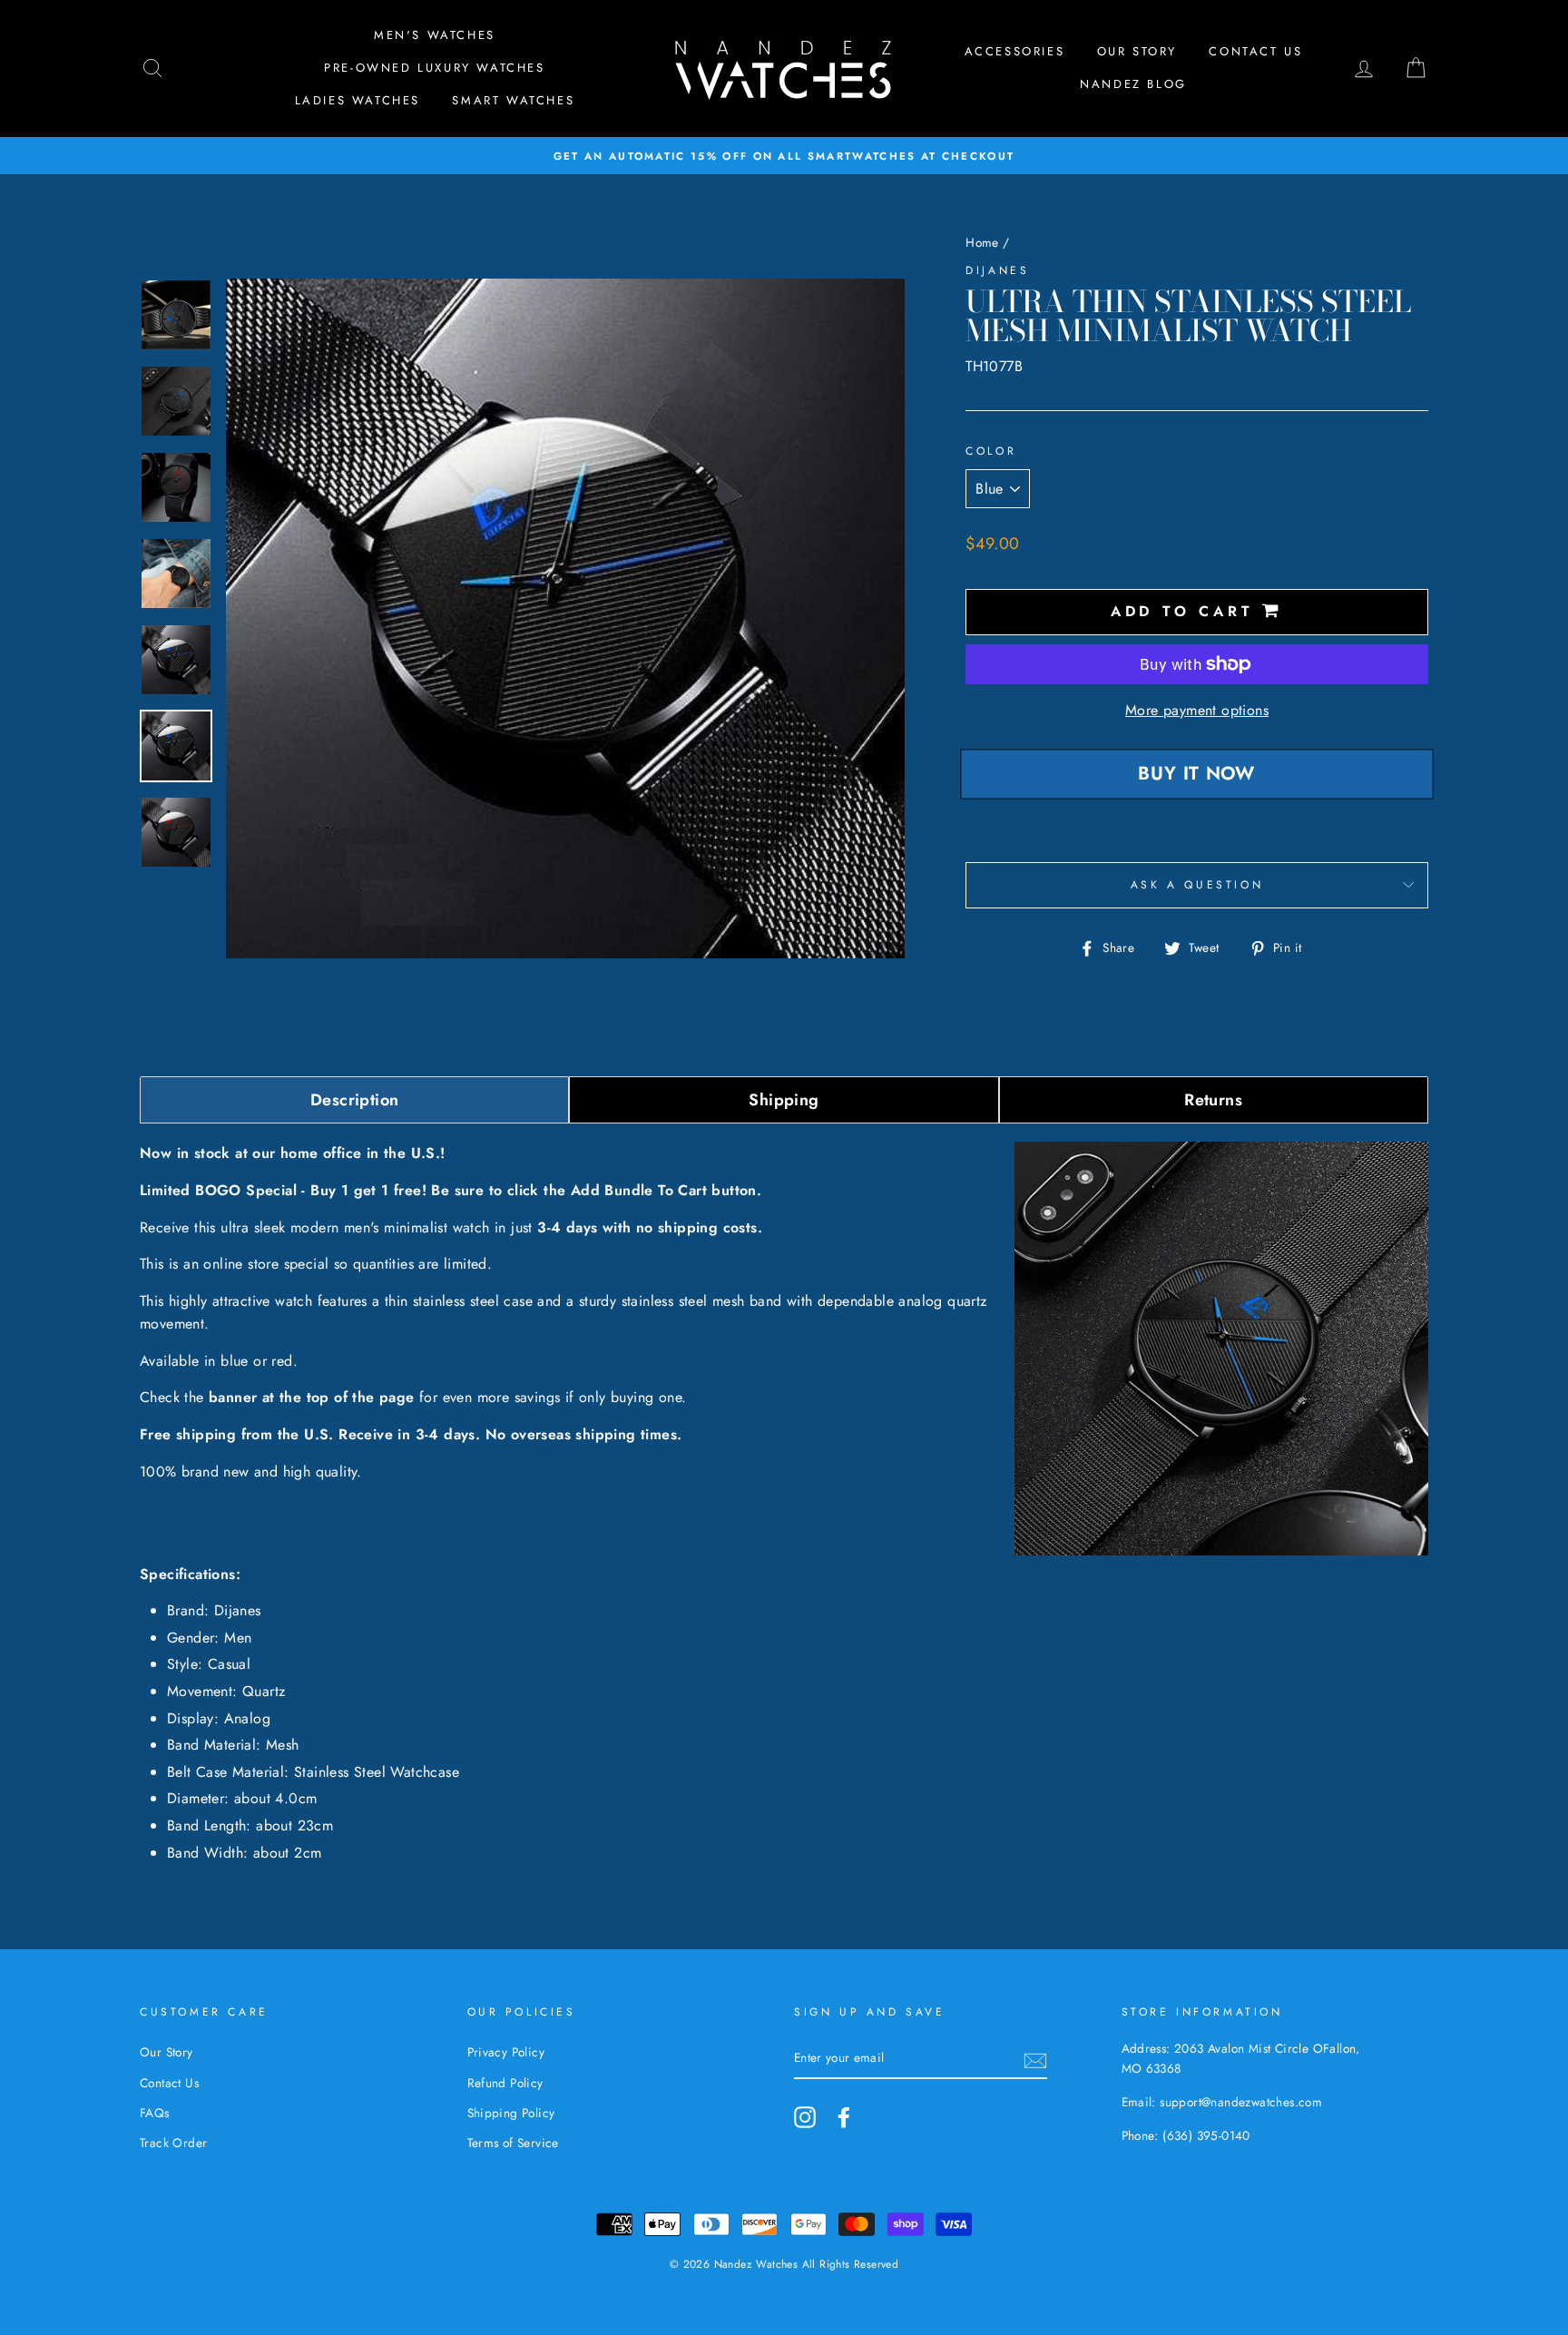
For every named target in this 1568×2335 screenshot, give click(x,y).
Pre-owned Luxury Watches (434, 68)
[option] (784, 156)
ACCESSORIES (1015, 51)
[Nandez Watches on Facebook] (844, 2117)
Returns (1213, 1100)
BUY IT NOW (1197, 774)
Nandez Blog (1133, 84)
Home (982, 242)
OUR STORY (1137, 51)
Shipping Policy (511, 2113)
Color (991, 451)
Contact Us (1255, 51)
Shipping (784, 1100)
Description (354, 1100)
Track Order (173, 2143)
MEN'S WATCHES (435, 35)
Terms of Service (513, 2143)
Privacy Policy (506, 2052)
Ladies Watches (358, 100)
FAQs (155, 2113)
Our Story (167, 2052)
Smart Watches (513, 100)
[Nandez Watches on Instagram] (805, 2117)
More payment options (1197, 710)
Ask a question (1197, 885)
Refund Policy (505, 2083)
